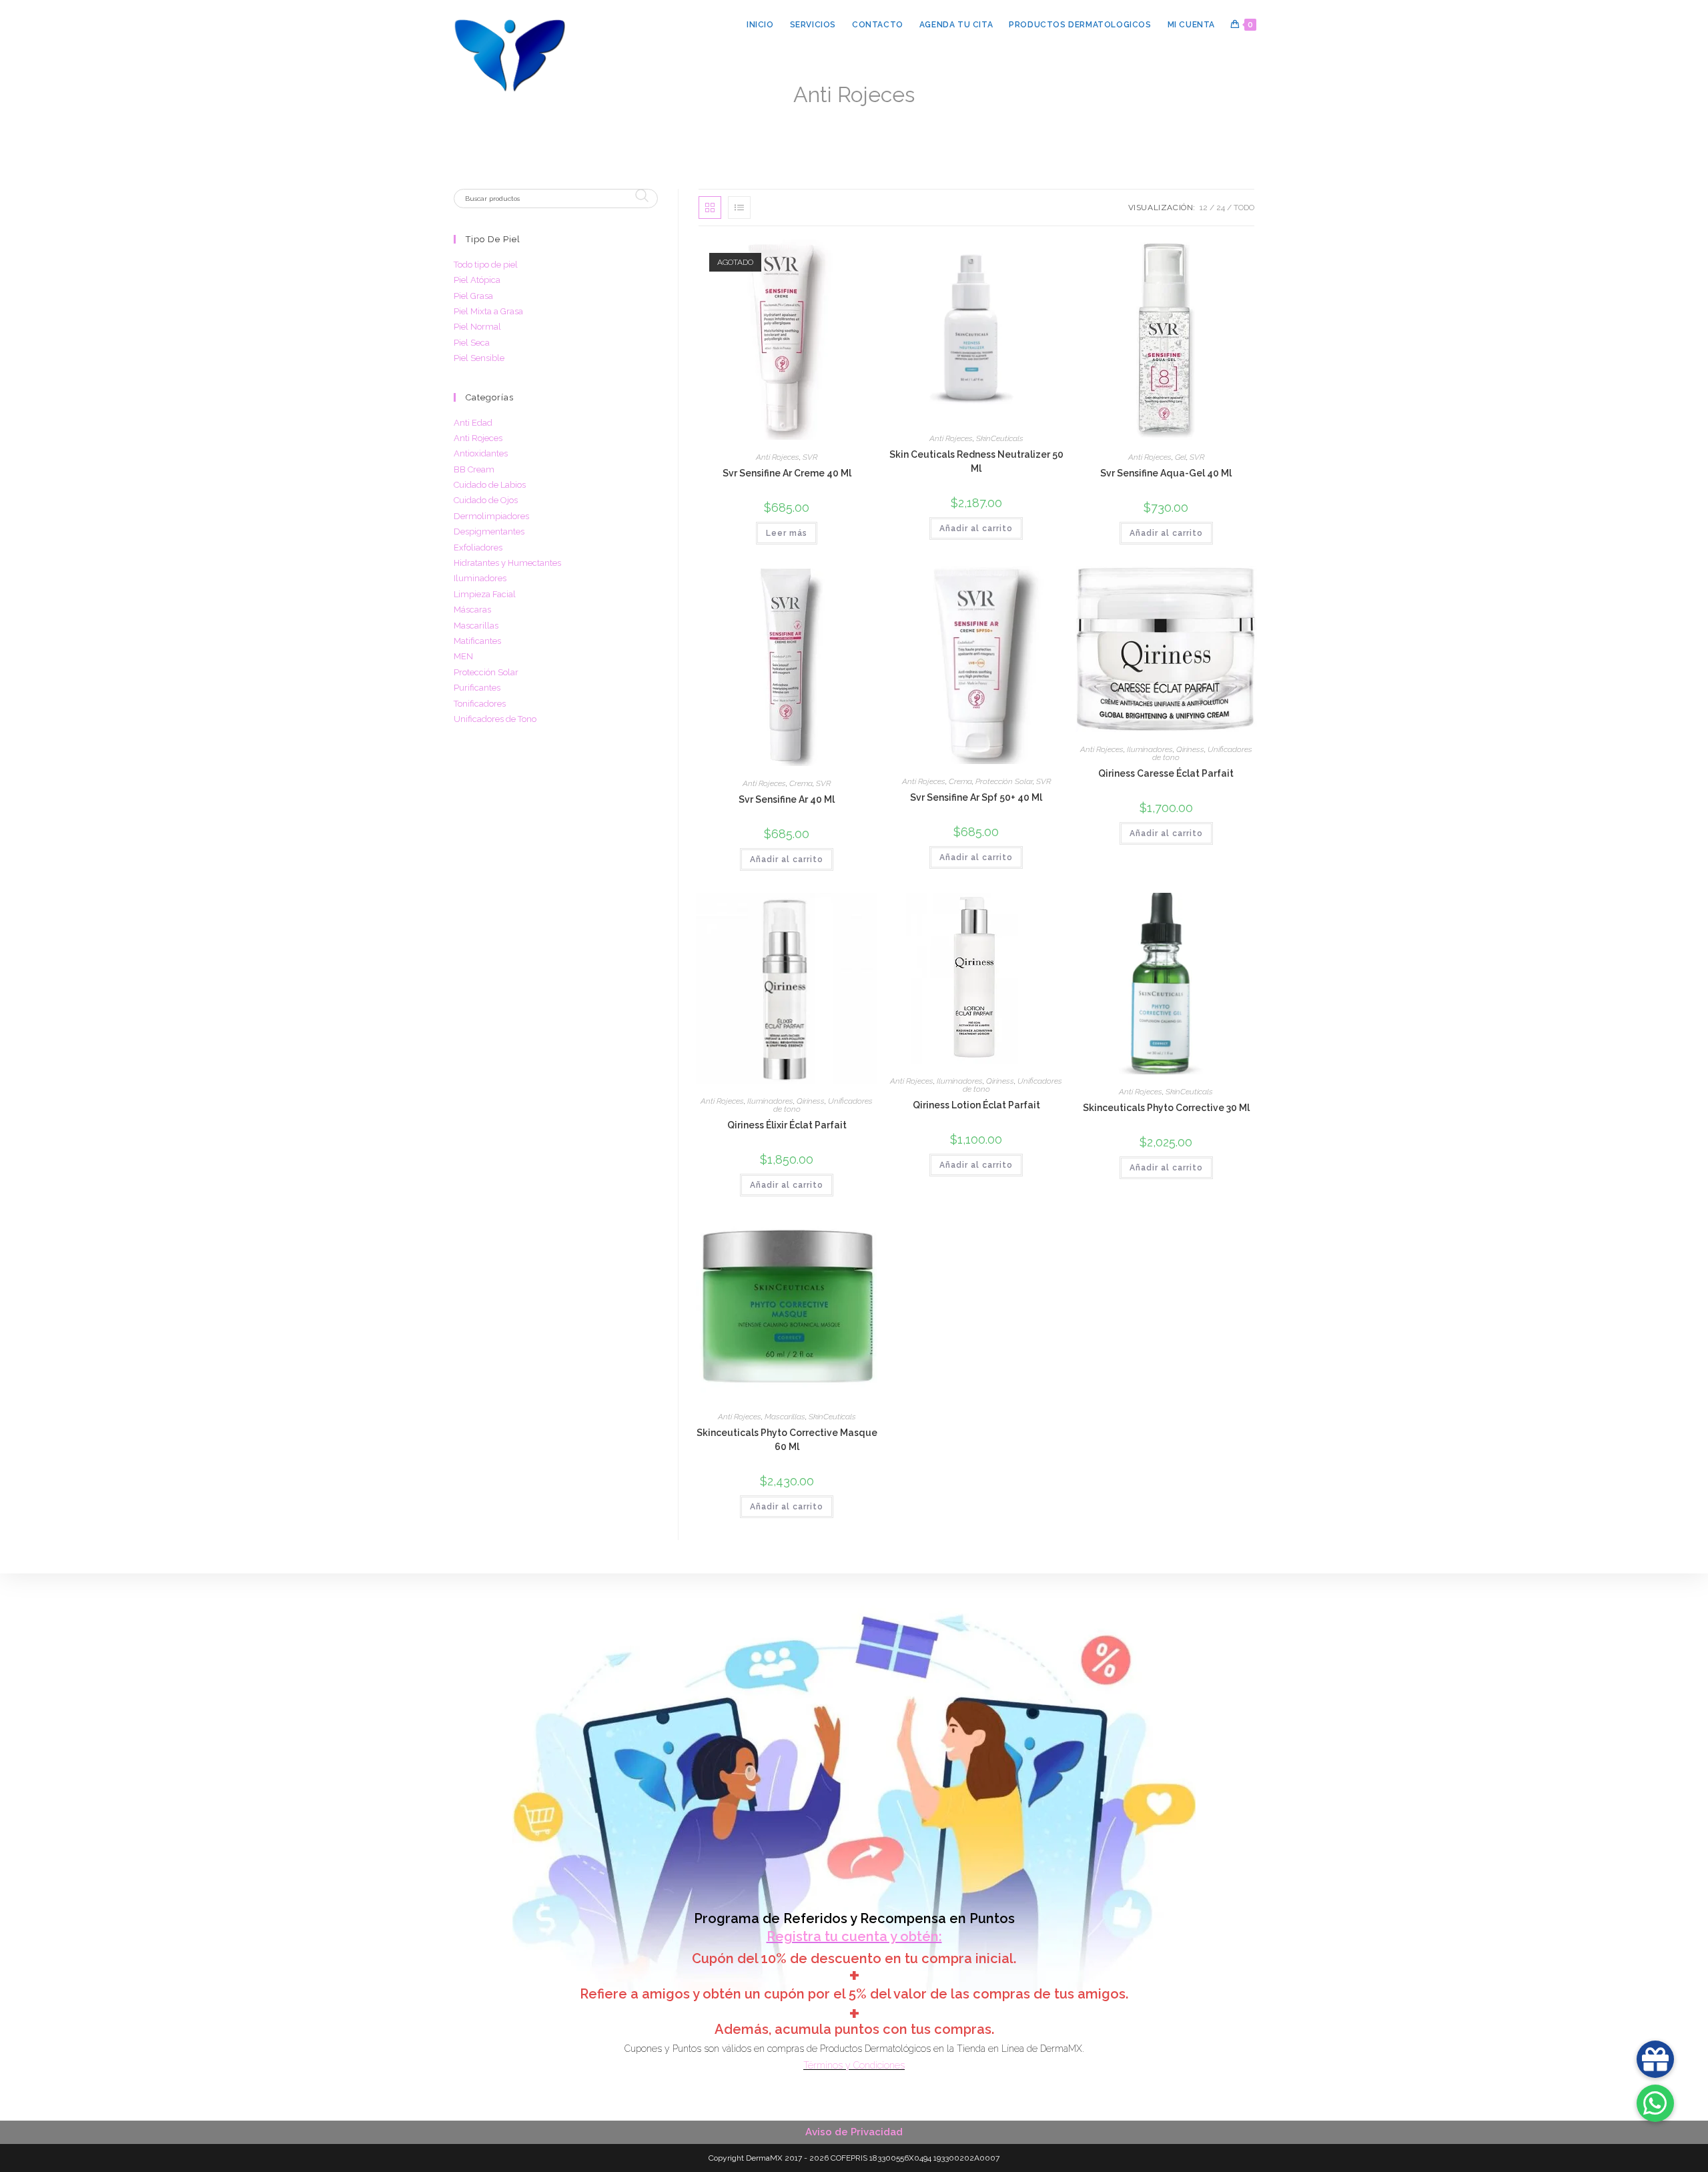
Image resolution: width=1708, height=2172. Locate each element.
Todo (1244, 208)
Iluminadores (1150, 749)
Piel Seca (472, 343)
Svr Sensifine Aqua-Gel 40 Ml (1166, 473)
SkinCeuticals (1000, 438)
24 (1221, 208)
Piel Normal (477, 327)
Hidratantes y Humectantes (507, 563)
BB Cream (474, 469)
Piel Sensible (479, 358)
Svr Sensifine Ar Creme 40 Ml (787, 473)
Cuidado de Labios (490, 485)
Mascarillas (785, 1417)
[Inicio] (770, 116)
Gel (1181, 457)
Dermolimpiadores (491, 516)
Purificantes (477, 688)
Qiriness (1190, 749)
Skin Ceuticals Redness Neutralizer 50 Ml (976, 461)
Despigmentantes (489, 531)
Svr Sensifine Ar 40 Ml (787, 799)
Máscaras (472, 610)
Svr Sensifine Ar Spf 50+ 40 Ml (976, 797)
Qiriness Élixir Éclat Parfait (787, 1125)
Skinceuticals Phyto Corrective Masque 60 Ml (787, 1440)
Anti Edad (473, 423)
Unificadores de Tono (495, 719)
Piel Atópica (477, 280)
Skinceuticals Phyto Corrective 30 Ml (1166, 1108)
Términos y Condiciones (854, 2065)
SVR (810, 457)
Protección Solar (1004, 781)
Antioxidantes (481, 453)
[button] (819, 255)
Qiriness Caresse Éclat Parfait (1166, 773)
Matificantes (477, 641)
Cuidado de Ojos (486, 500)
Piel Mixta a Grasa (488, 311)
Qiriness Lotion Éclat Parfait (976, 1105)
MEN (463, 656)
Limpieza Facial (485, 594)
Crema (801, 783)
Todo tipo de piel (486, 265)
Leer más (787, 533)
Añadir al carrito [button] (976, 528)
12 (1204, 208)
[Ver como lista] (739, 208)
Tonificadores (480, 704)
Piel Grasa (473, 296)
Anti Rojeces (918, 116)
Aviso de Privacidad (854, 2132)
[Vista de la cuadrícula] (710, 208)
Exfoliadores (478, 548)
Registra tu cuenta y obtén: (854, 1936)
